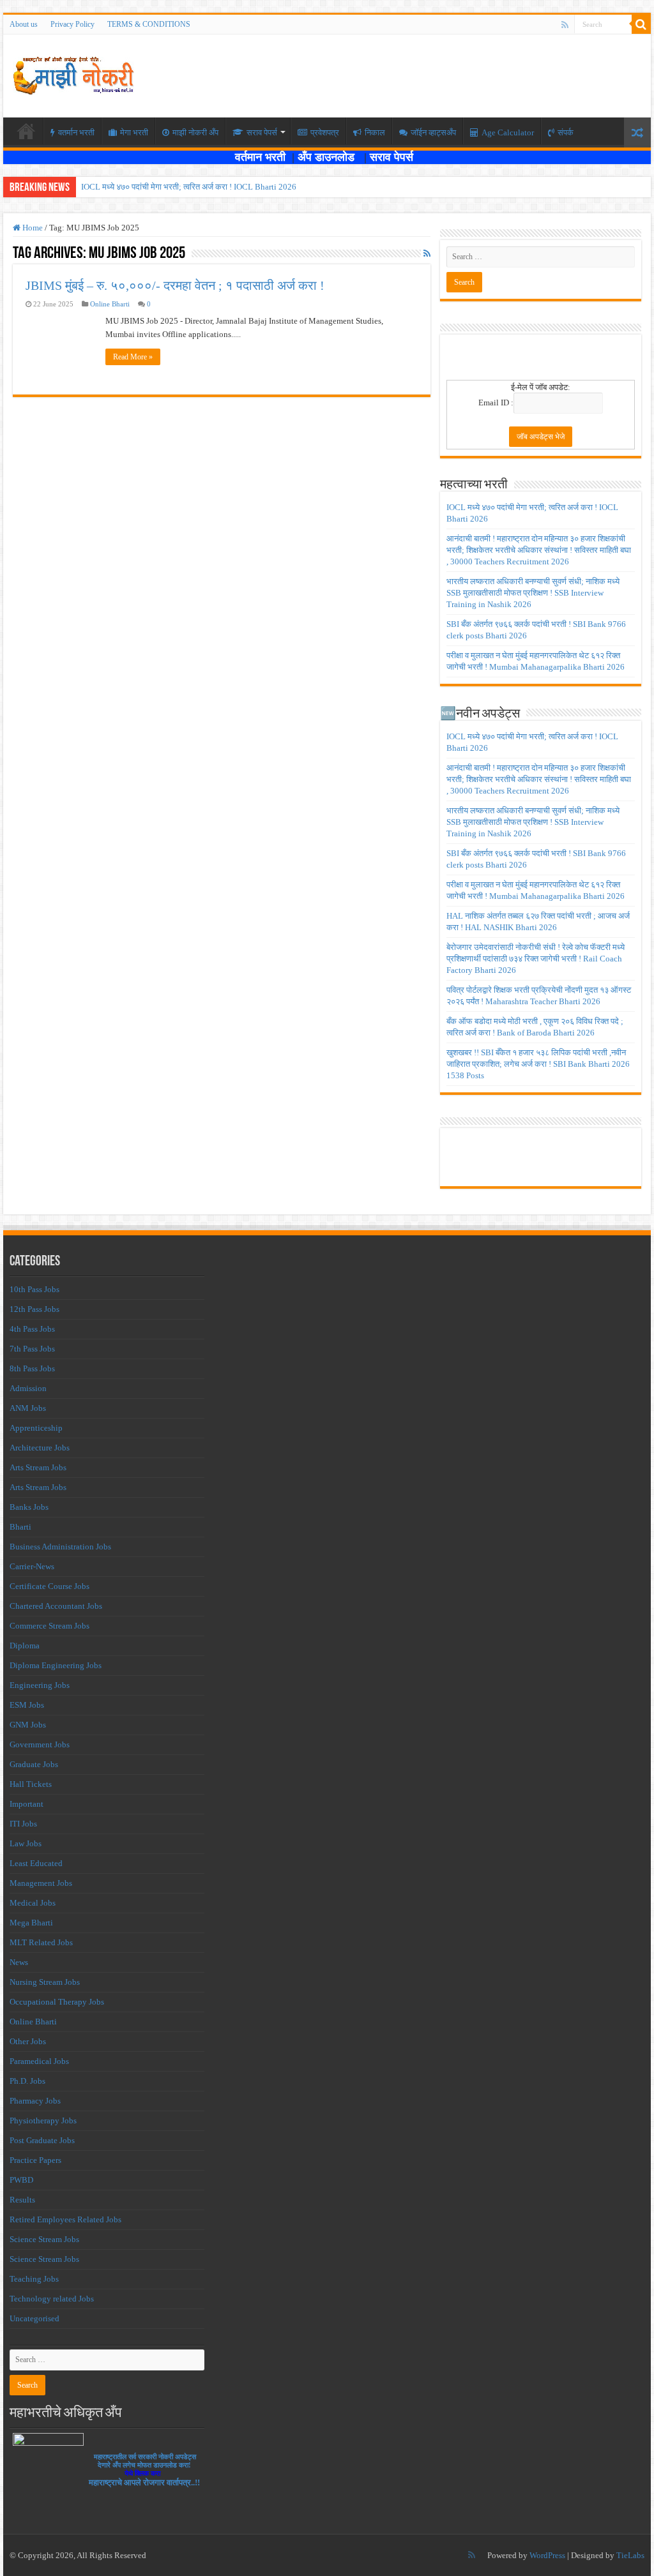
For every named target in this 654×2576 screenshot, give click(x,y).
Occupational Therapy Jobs (57, 2002)
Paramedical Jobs (39, 2061)
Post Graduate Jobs (42, 2140)
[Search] (641, 24)
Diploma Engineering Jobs (56, 1665)
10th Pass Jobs (34, 1289)
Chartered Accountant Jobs (56, 1606)
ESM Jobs (27, 1705)
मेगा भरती (134, 132)
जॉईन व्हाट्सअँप (433, 132)
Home (32, 228)
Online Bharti (110, 304)
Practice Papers (35, 2160)
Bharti (20, 1527)
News (19, 1962)
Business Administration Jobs (60, 1547)
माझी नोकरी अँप (195, 132)
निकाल (375, 132)
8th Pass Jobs (32, 1368)
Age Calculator (508, 132)
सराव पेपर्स (262, 132)
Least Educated (36, 1863)
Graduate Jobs (34, 1764)
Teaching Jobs (34, 2279)
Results (22, 2200)
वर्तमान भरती (262, 157)
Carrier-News (32, 1566)
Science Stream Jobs (44, 2239)
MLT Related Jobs (41, 1942)
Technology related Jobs (52, 2299)
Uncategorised (34, 2318)
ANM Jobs (28, 1408)
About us (24, 24)
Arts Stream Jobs (38, 1467)
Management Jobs (41, 1883)
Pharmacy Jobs (35, 2101)
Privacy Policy (72, 24)
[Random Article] (637, 132)
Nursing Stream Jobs (45, 1982)
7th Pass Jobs (32, 1349)
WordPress (547, 2555)
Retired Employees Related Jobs (65, 2219)
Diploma (25, 1646)
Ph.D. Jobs (27, 2081)
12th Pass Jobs (34, 1309)
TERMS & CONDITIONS (149, 24)
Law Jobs (26, 1843)
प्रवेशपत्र (325, 132)
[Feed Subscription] (427, 254)
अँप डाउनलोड (331, 157)
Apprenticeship (36, 1428)
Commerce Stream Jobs (49, 1626)
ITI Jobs (23, 1824)
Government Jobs (40, 1744)
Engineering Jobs (40, 1685)
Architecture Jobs (40, 1448)
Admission (28, 1388)
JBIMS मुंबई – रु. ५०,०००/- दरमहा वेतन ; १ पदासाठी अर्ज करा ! (175, 285)
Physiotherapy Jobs (43, 2120)
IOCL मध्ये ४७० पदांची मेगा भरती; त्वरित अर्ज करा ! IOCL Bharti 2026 (189, 187)
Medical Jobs (33, 1903)
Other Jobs (28, 2041)
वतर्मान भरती (76, 132)
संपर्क (566, 132)
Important (27, 1804)
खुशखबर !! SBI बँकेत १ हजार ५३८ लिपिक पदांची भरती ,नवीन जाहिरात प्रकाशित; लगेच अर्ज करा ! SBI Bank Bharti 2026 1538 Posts (538, 1064)
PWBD (21, 2180)
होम (26, 131)
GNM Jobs (28, 1725)
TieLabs (630, 2555)
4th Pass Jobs (32, 1329)
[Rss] (565, 25)
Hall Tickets (31, 1784)
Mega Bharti (31, 1923)
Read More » (133, 357)
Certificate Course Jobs (49, 1586)
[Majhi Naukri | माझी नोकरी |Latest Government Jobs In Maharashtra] (73, 73)
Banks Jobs (29, 1507)
